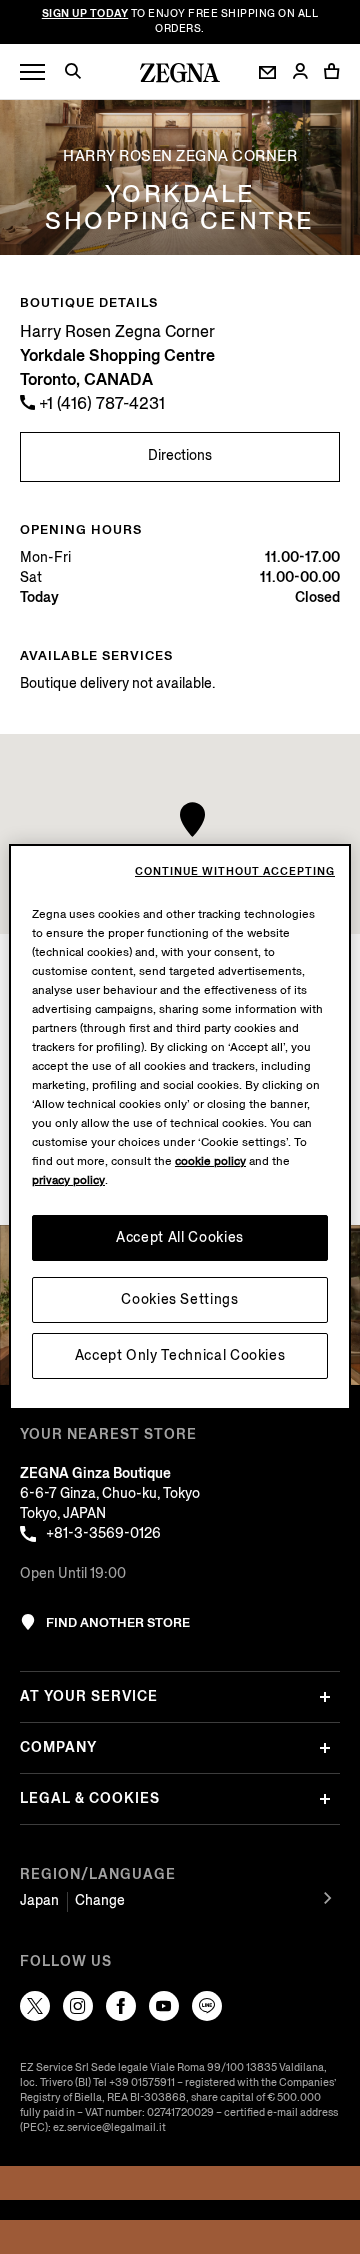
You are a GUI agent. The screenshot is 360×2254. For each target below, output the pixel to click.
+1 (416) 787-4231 (100, 403)
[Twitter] (35, 2006)
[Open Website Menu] (32, 72)
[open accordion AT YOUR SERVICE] (325, 1697)
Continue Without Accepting (235, 872)
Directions (180, 455)
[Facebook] (121, 2006)
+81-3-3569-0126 (103, 1533)
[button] (80, 74)
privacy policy (68, 1180)
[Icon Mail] (267, 72)
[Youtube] (164, 2006)
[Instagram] (78, 2006)
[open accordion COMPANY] (325, 1748)
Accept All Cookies (180, 1237)
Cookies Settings (179, 1299)
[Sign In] (300, 72)
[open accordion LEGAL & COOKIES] (325, 1799)
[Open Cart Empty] (332, 71)
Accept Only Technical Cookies (180, 1355)
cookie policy (210, 1161)
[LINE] (207, 2006)
